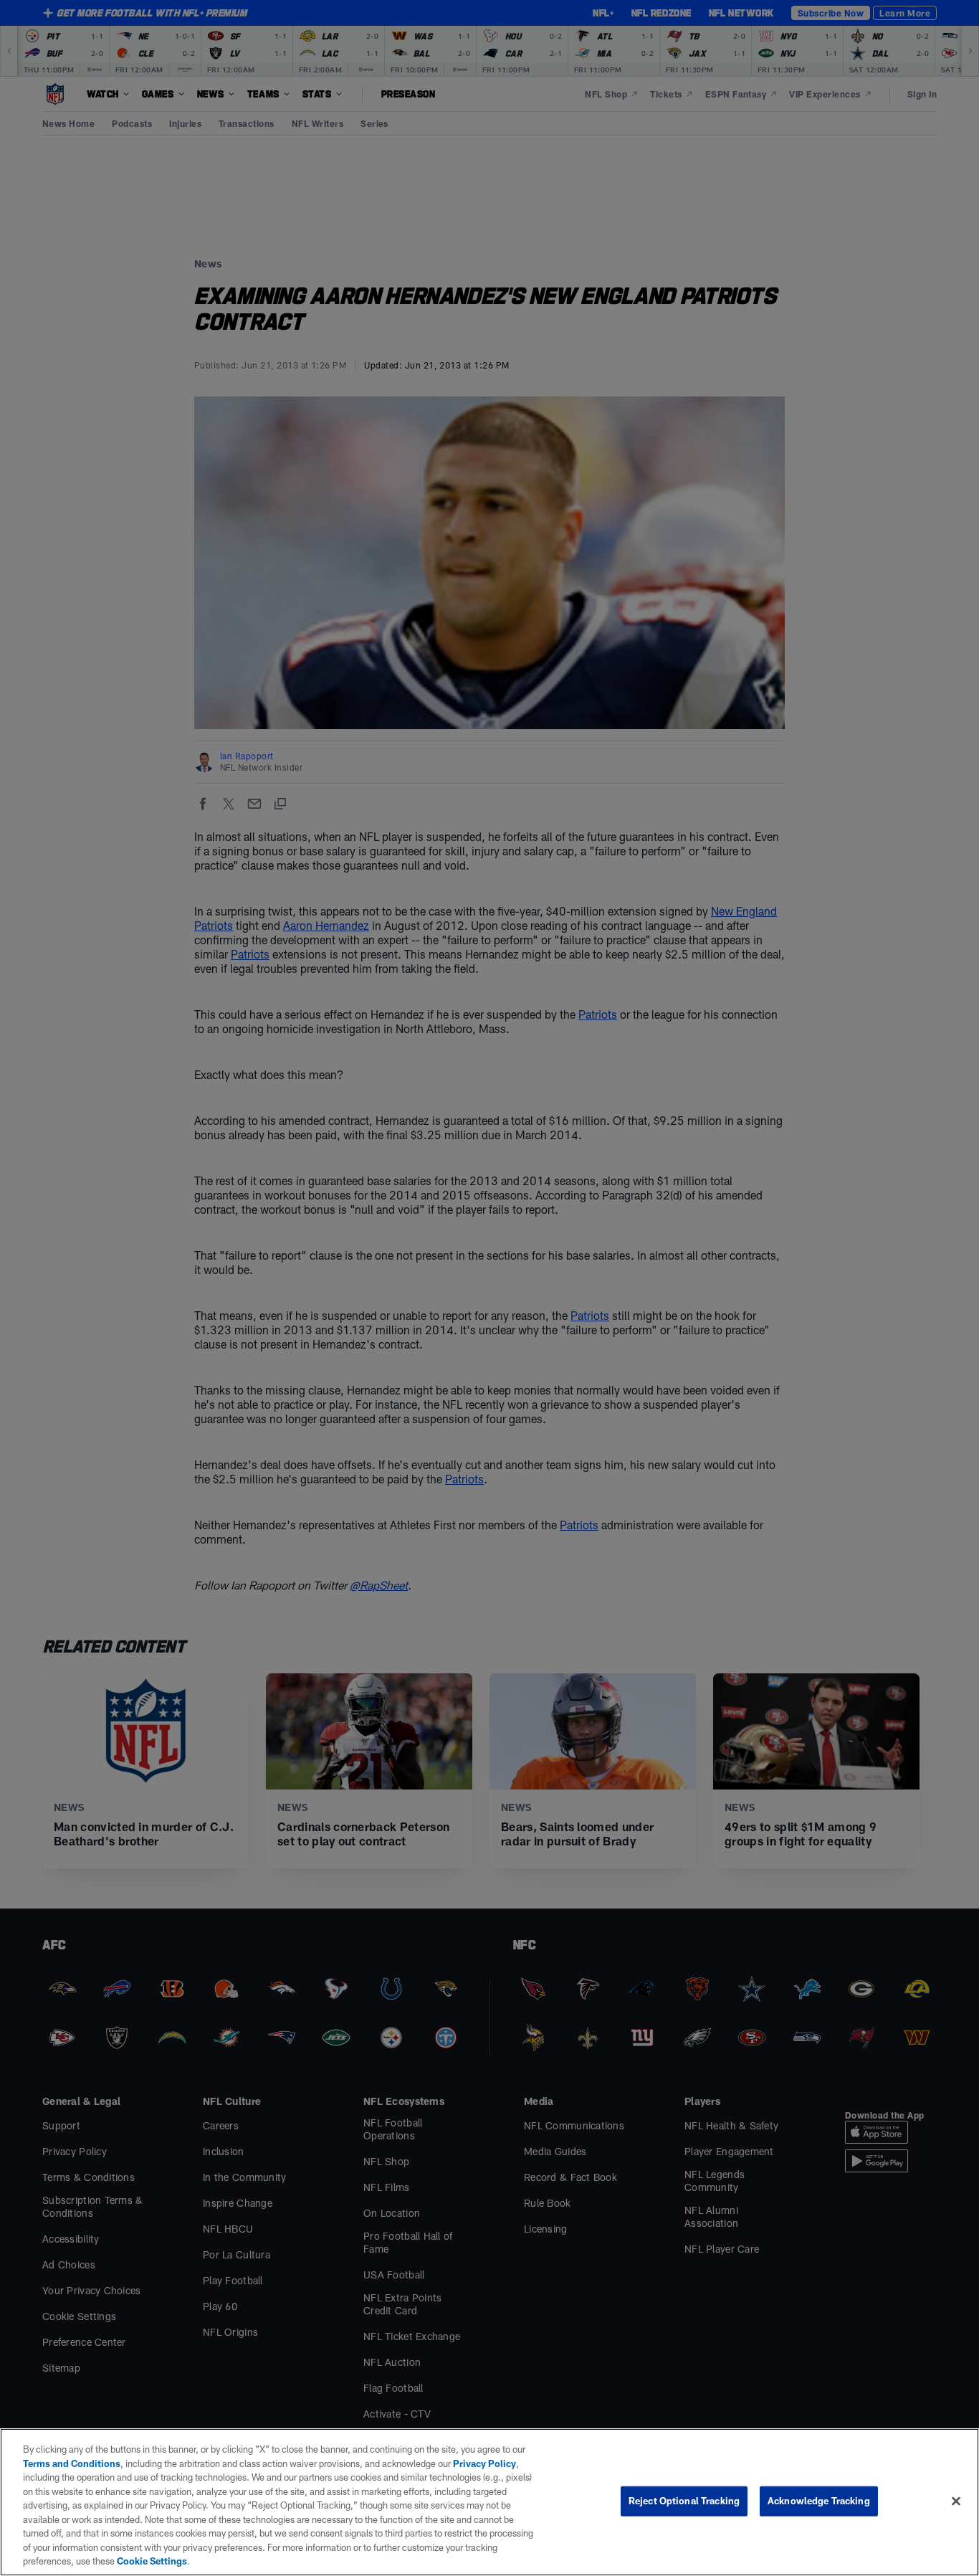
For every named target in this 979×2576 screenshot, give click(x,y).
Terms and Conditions (72, 2463)
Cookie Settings (152, 2561)
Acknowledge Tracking (819, 2501)
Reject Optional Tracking (684, 2501)
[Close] (956, 2501)
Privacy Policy (484, 2463)
